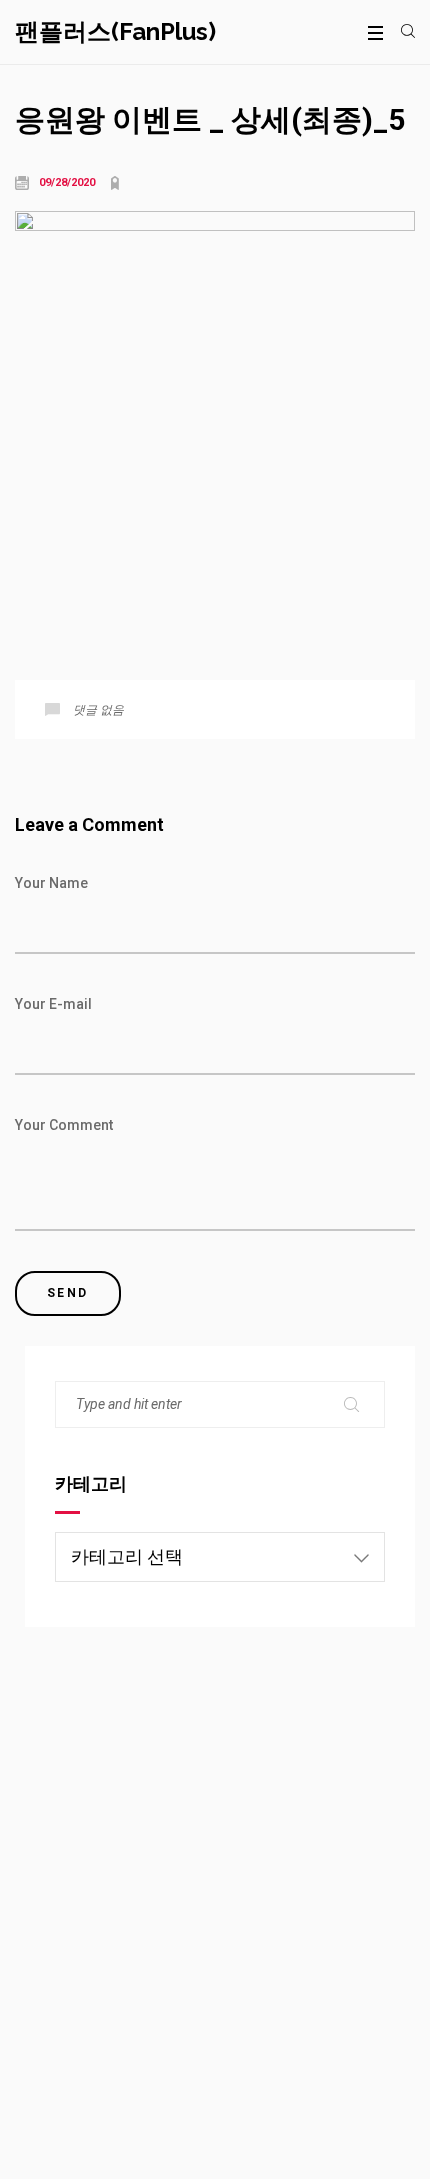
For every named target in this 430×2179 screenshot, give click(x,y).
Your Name (51, 883)
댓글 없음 (98, 710)
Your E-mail (53, 1004)
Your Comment (64, 1125)
